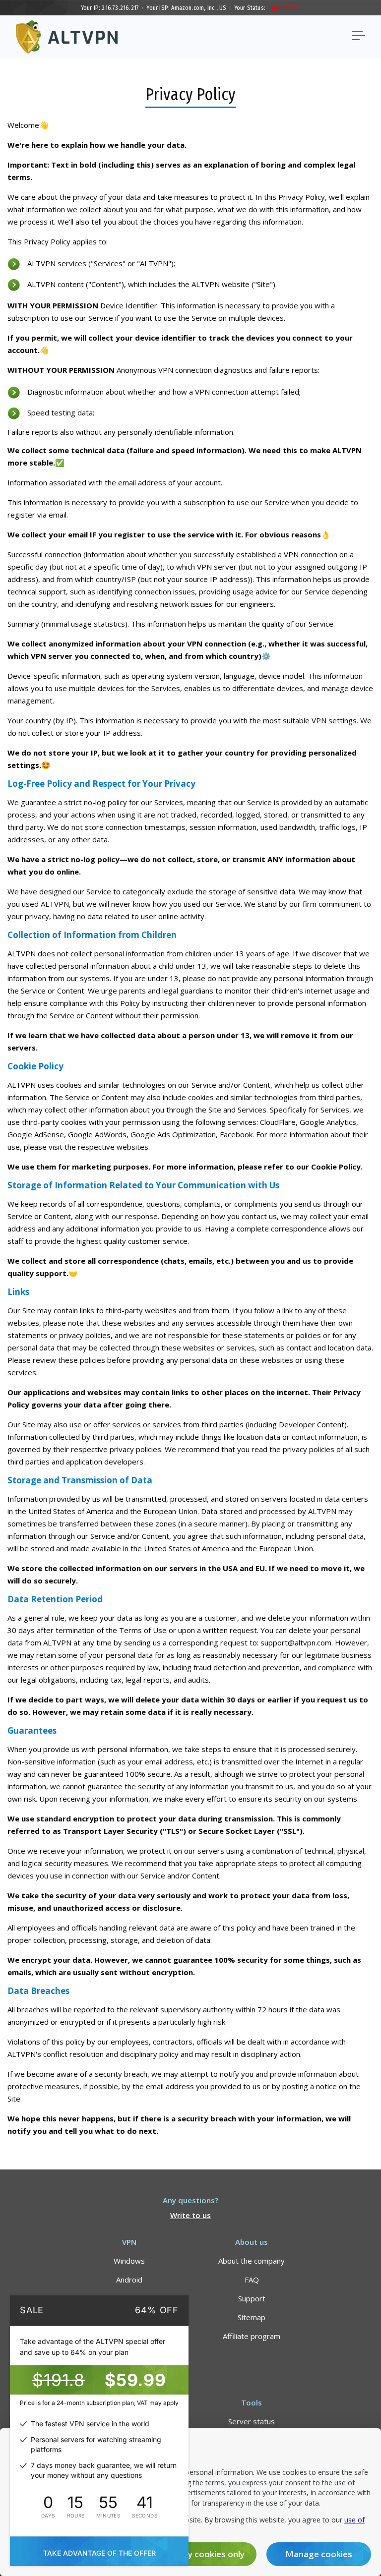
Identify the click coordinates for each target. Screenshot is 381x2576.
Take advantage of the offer (99, 2553)
